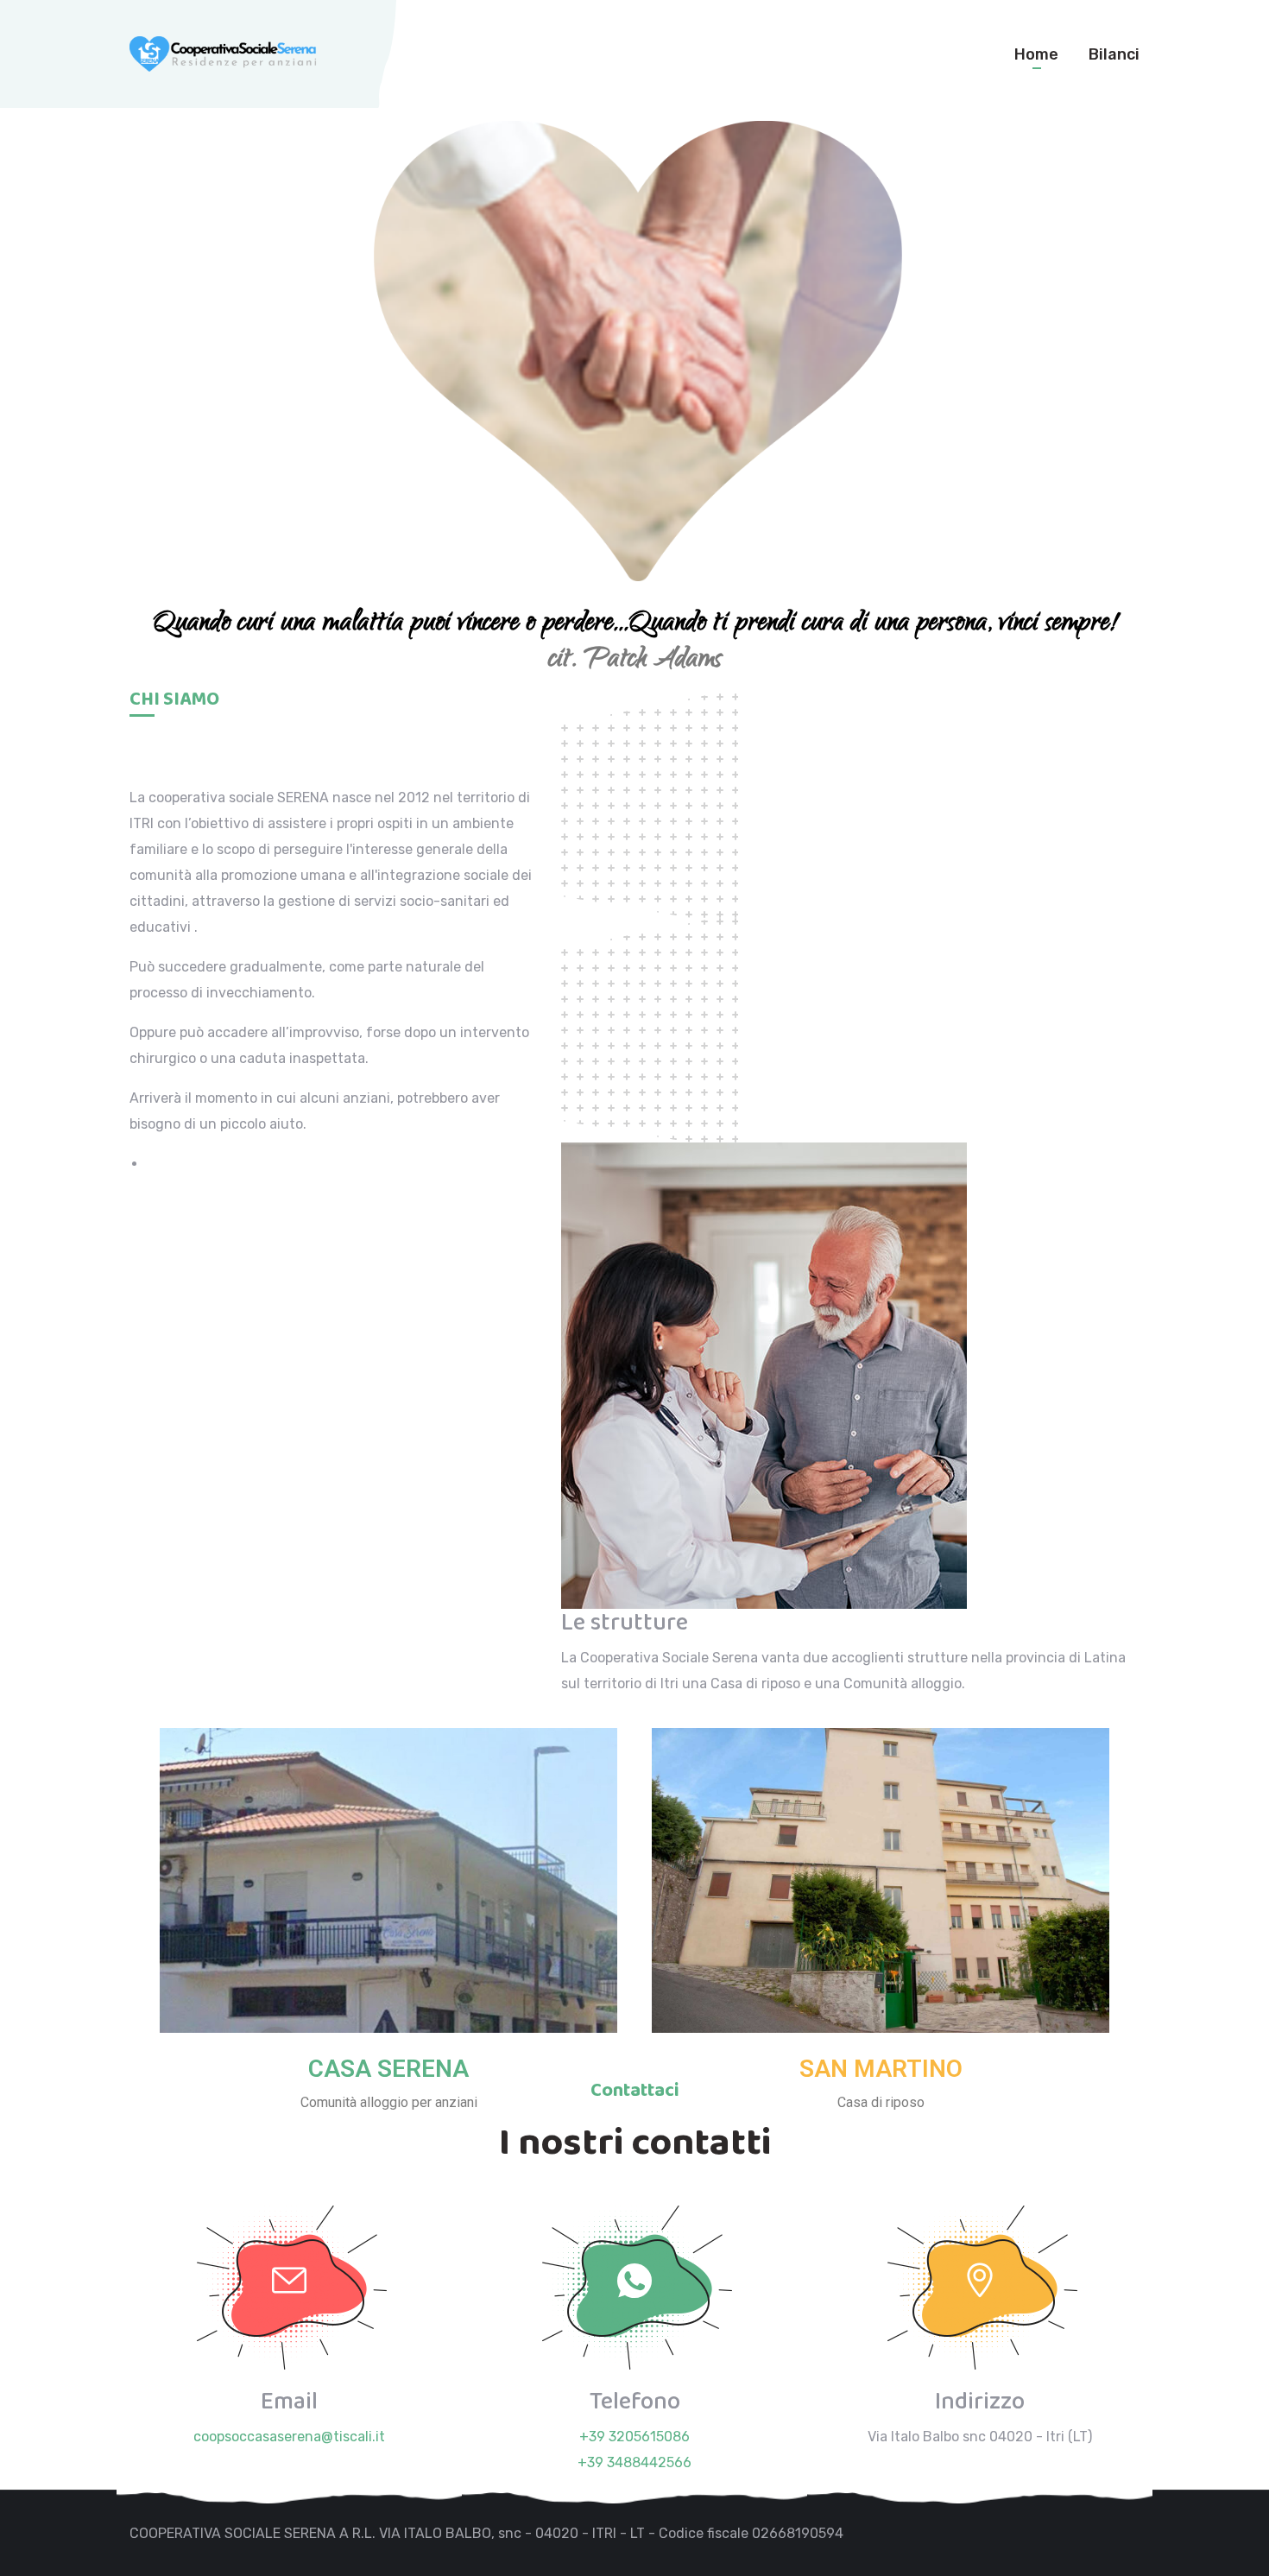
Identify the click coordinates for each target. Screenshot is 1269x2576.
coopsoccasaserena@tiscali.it (289, 2437)
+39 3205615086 (634, 2437)
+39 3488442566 (634, 2462)
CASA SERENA (388, 2069)
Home (1036, 54)
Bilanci (1114, 54)
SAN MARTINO (881, 2069)
